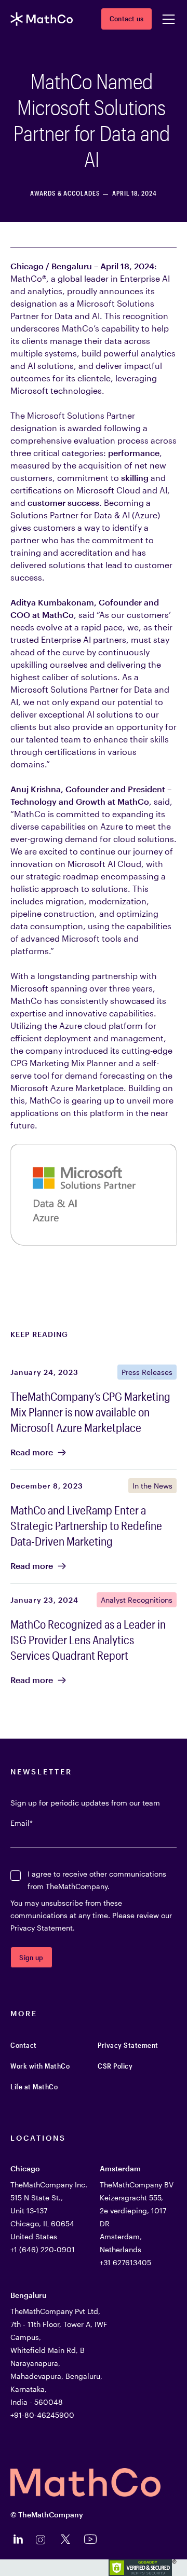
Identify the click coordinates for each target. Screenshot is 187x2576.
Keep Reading (39, 1334)
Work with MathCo (40, 2066)
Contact (24, 2045)
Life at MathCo (34, 2086)
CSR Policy (115, 2066)
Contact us (126, 18)
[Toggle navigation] (168, 19)
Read (32, 1452)
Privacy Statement (128, 2045)
